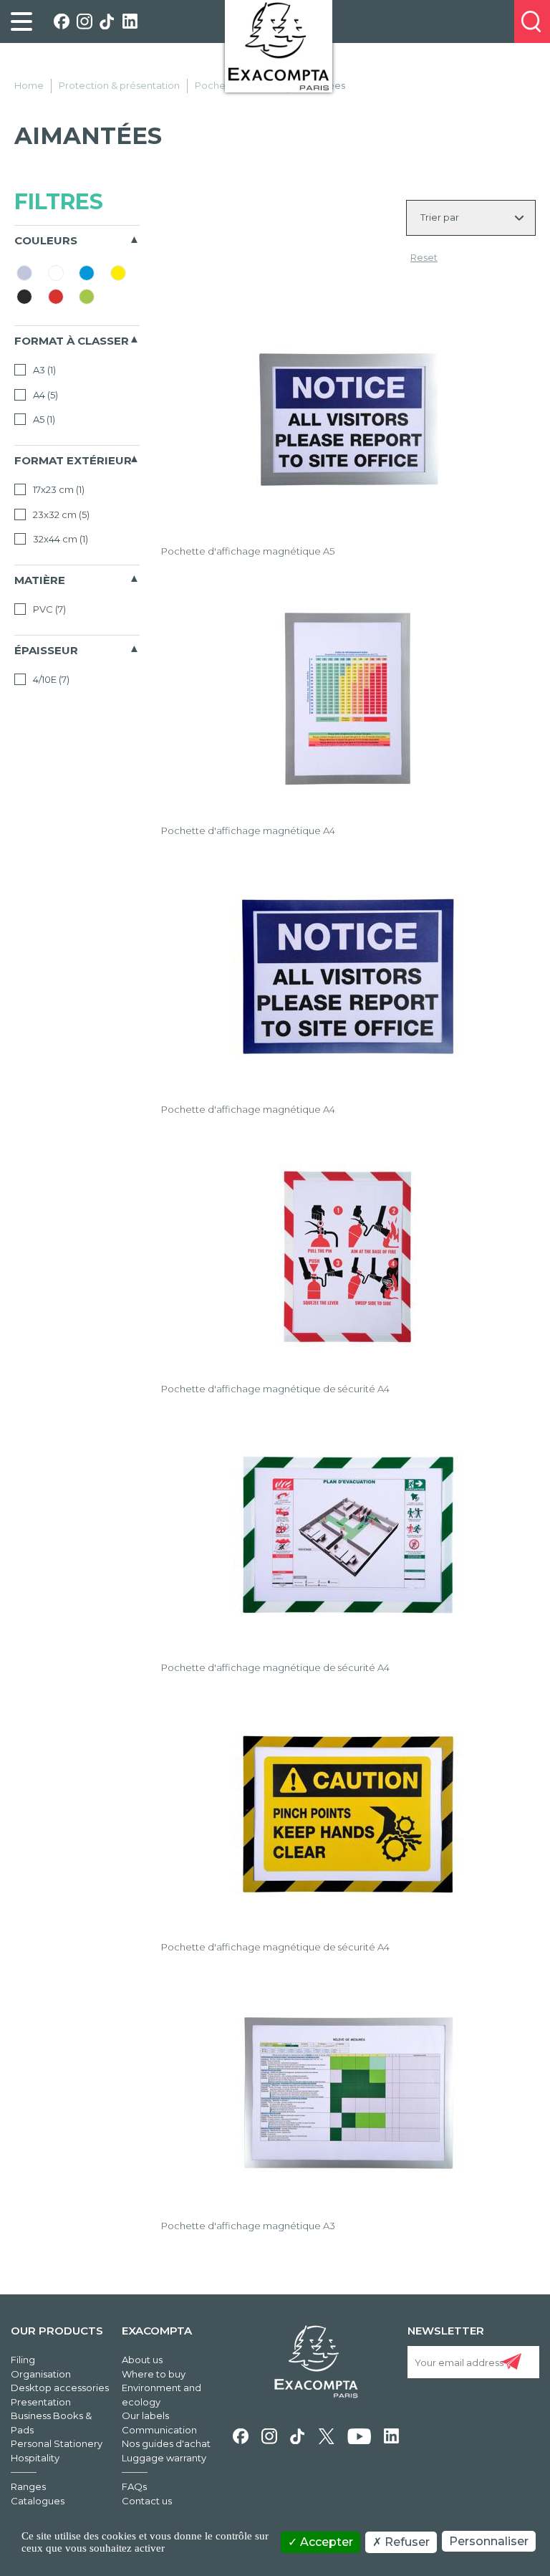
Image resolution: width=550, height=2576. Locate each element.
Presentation (41, 2402)
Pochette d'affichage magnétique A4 (248, 830)
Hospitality (35, 2458)
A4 (44, 395)
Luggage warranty (164, 2458)
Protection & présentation (119, 85)
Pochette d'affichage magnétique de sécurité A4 (275, 1389)
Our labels (145, 2415)
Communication (159, 2430)
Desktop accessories (60, 2388)
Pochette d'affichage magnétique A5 (248, 551)
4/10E (50, 679)
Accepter (325, 2542)
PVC (48, 609)
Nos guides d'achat (166, 2443)
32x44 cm (59, 539)
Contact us (147, 2501)
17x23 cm (58, 489)
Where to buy (154, 2374)
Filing (23, 2360)
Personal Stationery (57, 2443)
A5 (43, 419)
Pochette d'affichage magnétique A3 (248, 2226)
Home (29, 85)
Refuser (406, 2542)
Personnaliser (489, 2541)
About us (142, 2360)
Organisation (41, 2374)
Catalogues (38, 2501)
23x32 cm (60, 514)
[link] (21, 21)
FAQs (134, 2486)
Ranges (28, 2486)
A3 (43, 370)
